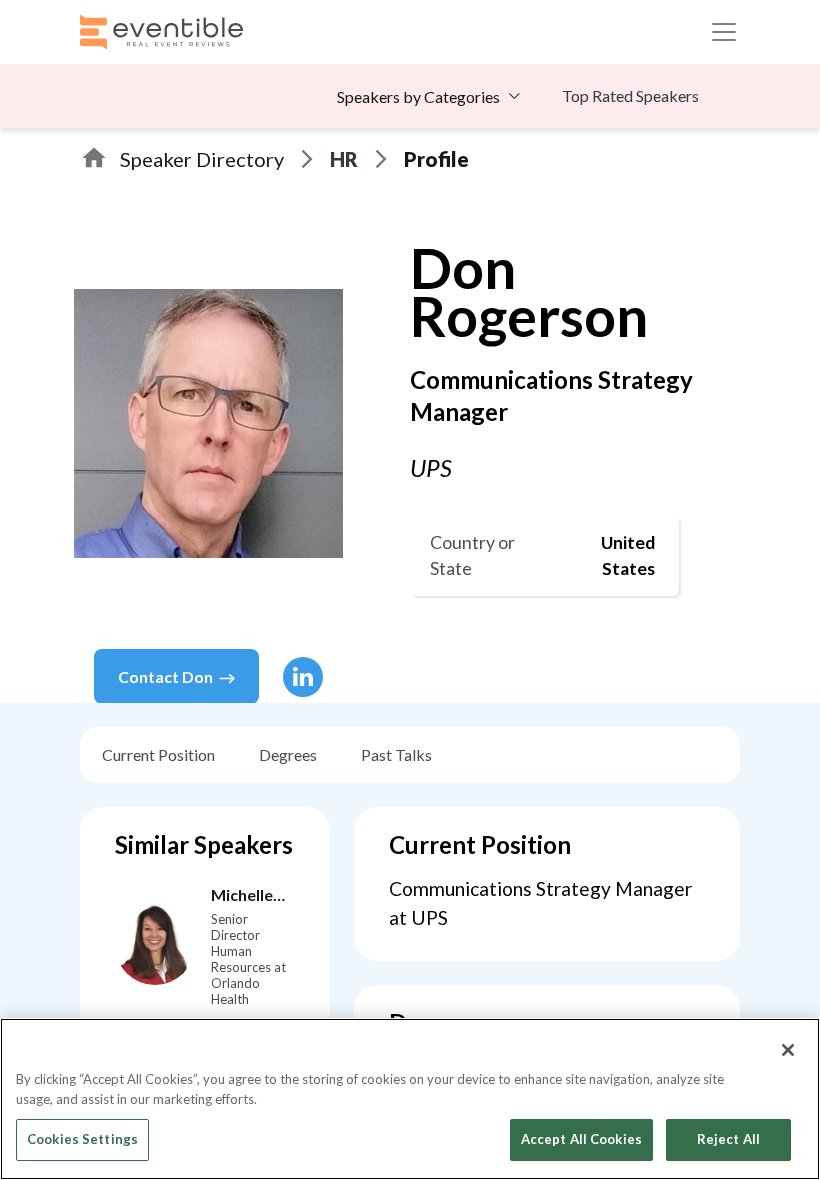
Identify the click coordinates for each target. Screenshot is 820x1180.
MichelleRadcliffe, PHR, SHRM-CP (247, 896)
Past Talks (396, 754)
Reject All (728, 1139)
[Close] (788, 1050)
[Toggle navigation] (724, 32)
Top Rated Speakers (630, 95)
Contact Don (165, 676)
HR (344, 159)
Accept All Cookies (581, 1139)
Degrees (288, 754)
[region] (410, 1099)
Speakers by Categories (418, 96)
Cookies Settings (82, 1139)
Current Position (158, 754)
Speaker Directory (202, 159)
